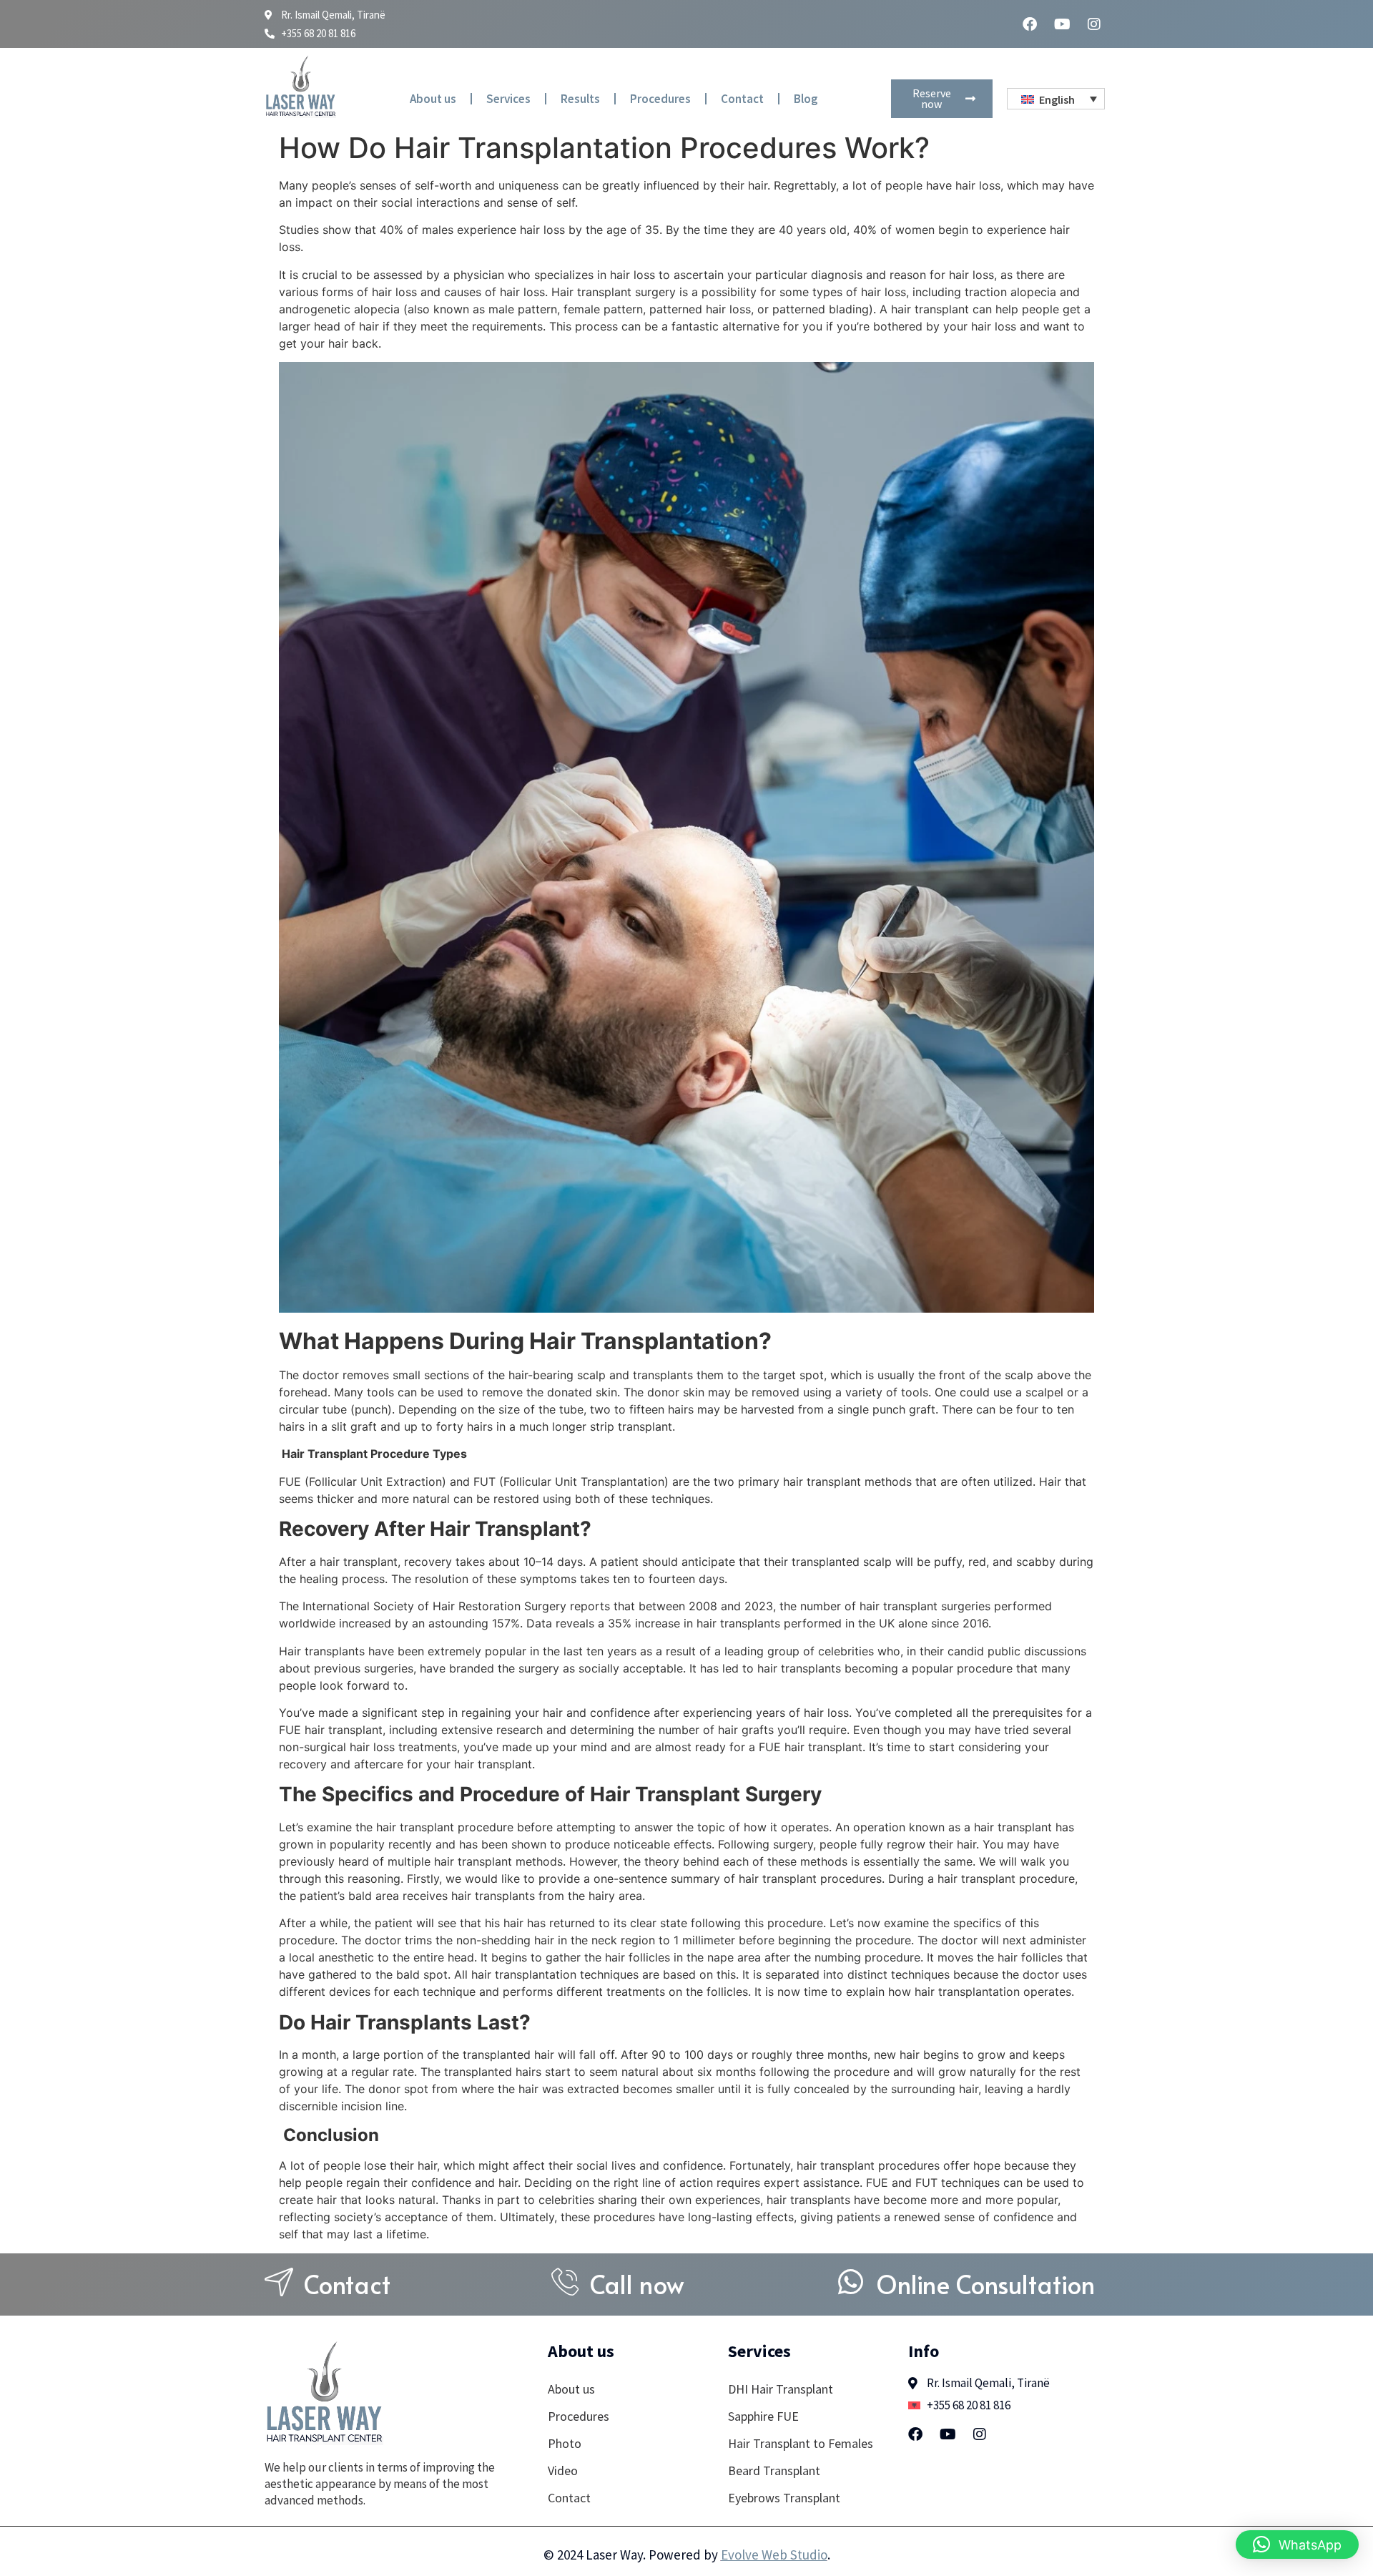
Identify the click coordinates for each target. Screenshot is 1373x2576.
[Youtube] (1062, 24)
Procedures (660, 99)
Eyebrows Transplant (784, 2498)
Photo (565, 2443)
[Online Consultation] (851, 2282)
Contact (742, 99)
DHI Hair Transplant (781, 2389)
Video (563, 2470)
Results (580, 99)
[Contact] (279, 2282)
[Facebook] (1030, 24)
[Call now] (565, 2282)
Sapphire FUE (763, 2416)
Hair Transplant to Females (801, 2443)
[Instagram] (1094, 24)
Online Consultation (985, 2284)
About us (433, 99)
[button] (1297, 2545)
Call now (637, 2284)
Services (508, 99)
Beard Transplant (774, 2470)
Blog (806, 99)
